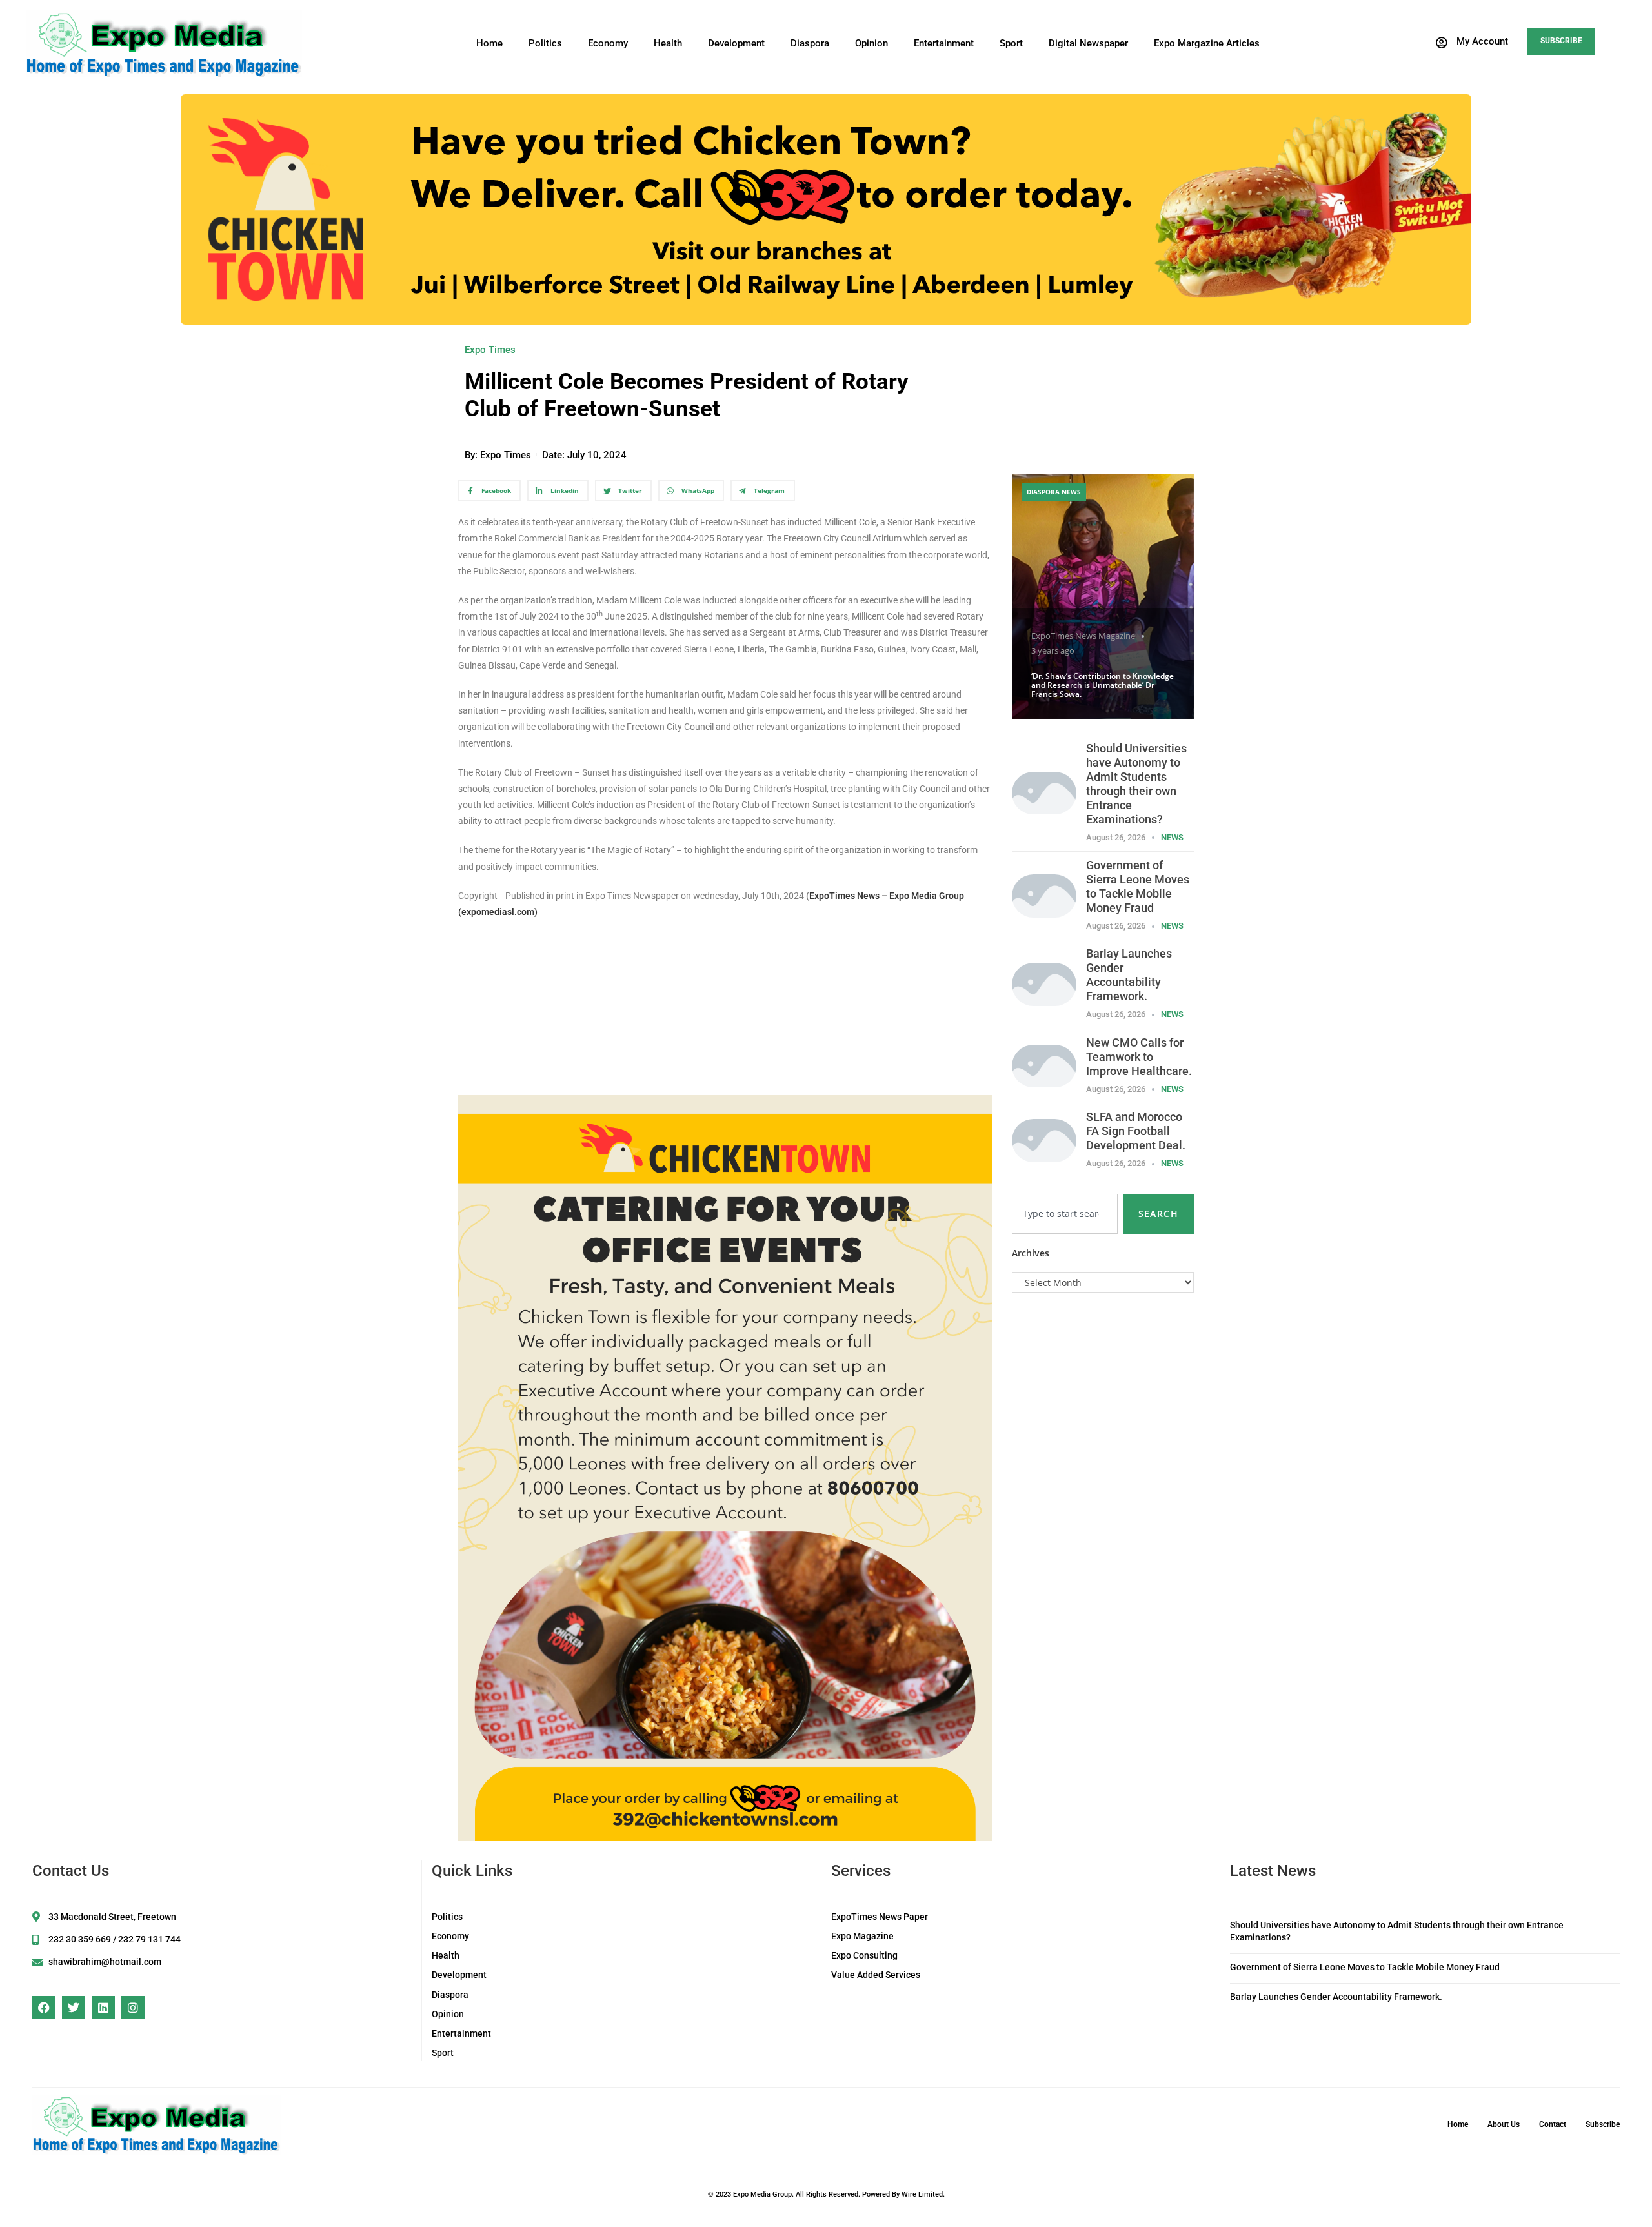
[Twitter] (74, 2008)
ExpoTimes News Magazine (1083, 636)
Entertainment (944, 43)
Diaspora (810, 43)
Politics (545, 43)
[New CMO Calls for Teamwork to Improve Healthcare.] (1044, 1065)
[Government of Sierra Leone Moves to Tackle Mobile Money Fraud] (1044, 895)
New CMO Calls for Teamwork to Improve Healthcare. (1139, 1057)
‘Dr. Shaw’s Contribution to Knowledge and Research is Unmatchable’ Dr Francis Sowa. (1103, 685)
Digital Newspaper (1088, 43)
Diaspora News (1054, 492)
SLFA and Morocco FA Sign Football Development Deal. (1136, 1131)
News (1172, 837)
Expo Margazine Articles (1207, 43)
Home (489, 43)
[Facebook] (44, 2008)
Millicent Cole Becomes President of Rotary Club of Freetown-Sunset (687, 395)
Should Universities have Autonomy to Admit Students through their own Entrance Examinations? (1136, 784)
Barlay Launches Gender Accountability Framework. (1129, 975)
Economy (608, 43)
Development (736, 43)
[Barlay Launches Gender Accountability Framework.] (1044, 983)
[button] (1471, 43)
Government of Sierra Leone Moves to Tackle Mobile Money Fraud (1138, 886)
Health (668, 43)
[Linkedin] (103, 2008)
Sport (1011, 43)
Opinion (871, 43)
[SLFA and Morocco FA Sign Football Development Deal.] (1044, 1139)
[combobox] (1065, 1214)
